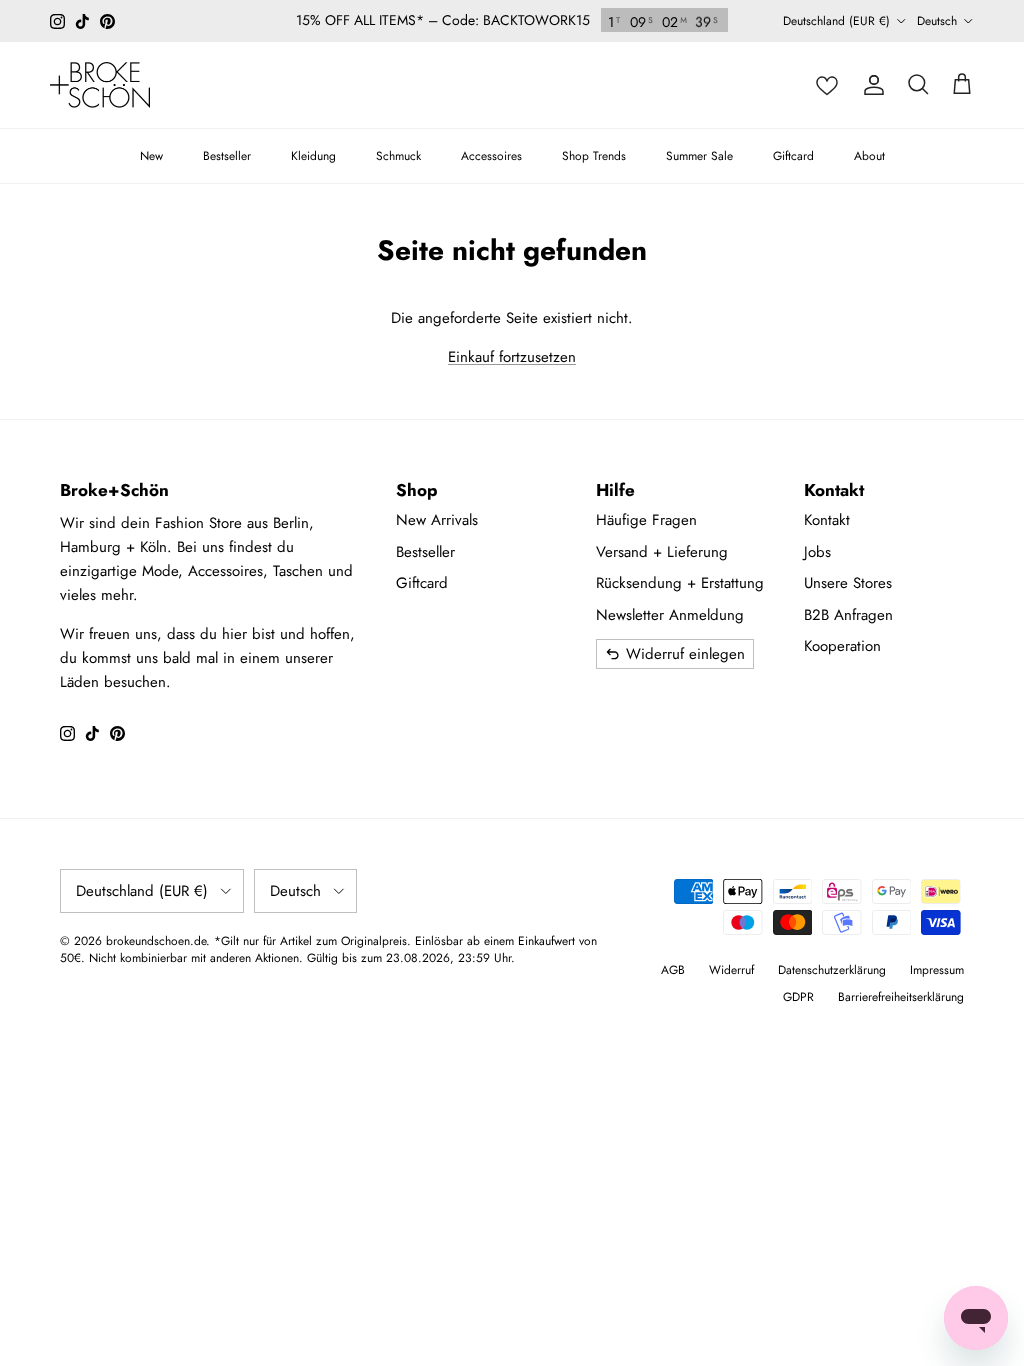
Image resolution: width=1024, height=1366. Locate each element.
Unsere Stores (848, 583)
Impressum (937, 970)
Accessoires (491, 156)
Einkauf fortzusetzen (512, 357)
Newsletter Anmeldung (670, 615)
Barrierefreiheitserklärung (901, 997)
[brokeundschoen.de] (100, 85)
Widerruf (731, 970)
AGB (673, 970)
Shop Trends (594, 156)
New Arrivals (437, 520)
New (151, 156)
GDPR (798, 997)
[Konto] (874, 85)
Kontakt (827, 520)
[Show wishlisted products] (827, 85)
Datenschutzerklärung (832, 970)
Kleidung (313, 156)
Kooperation (842, 646)
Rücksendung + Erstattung (680, 583)
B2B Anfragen (848, 615)
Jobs (817, 552)
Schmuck (398, 156)
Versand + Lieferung (662, 552)
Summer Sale (699, 156)
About (869, 156)
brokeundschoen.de (156, 941)
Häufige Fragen (646, 520)
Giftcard (793, 156)
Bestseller (227, 156)
